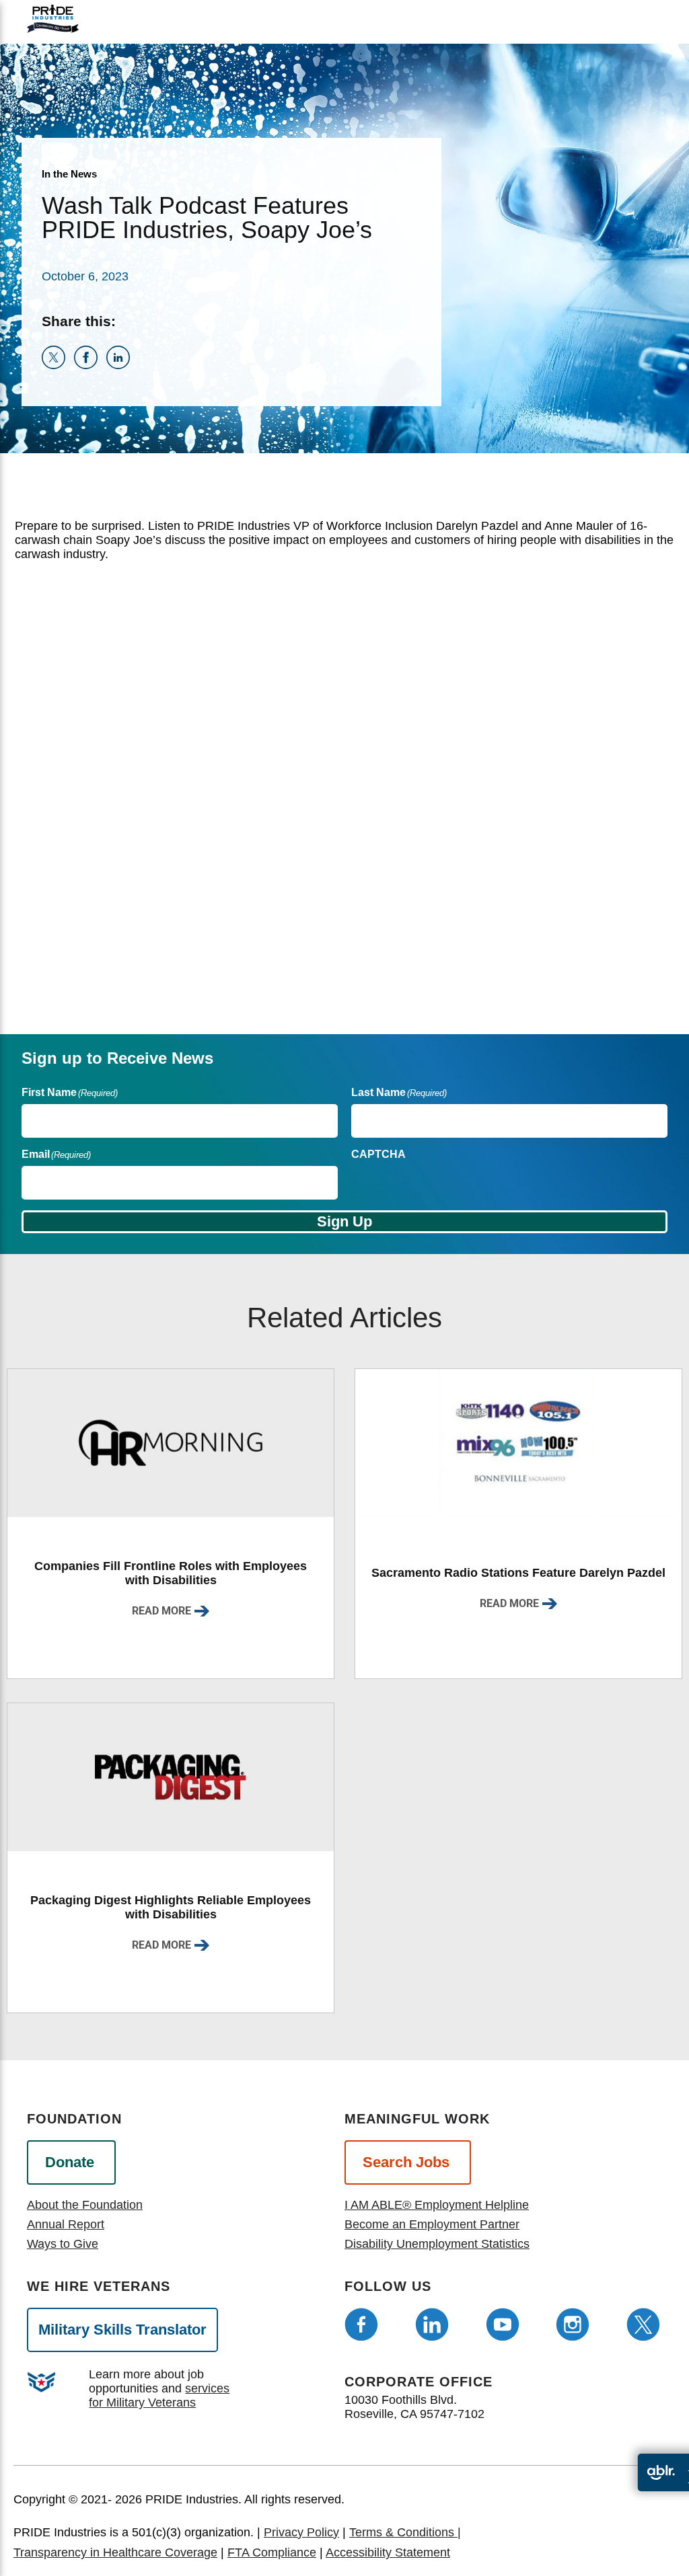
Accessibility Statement (388, 2552)
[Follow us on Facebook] (361, 2325)
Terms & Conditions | (405, 2532)
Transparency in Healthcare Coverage (115, 2552)
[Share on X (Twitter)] (58, 365)
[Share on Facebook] (90, 365)
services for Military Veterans (159, 2395)
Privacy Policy (301, 2532)
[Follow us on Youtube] (503, 2325)
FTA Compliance (272, 2552)
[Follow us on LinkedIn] (432, 2325)
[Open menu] (610, 18)
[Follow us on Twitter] (643, 2325)
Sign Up (344, 1221)
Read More (161, 1611)
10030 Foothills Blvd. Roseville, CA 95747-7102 (414, 2407)
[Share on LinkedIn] (121, 365)
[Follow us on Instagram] (573, 2325)
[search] (644, 30)
